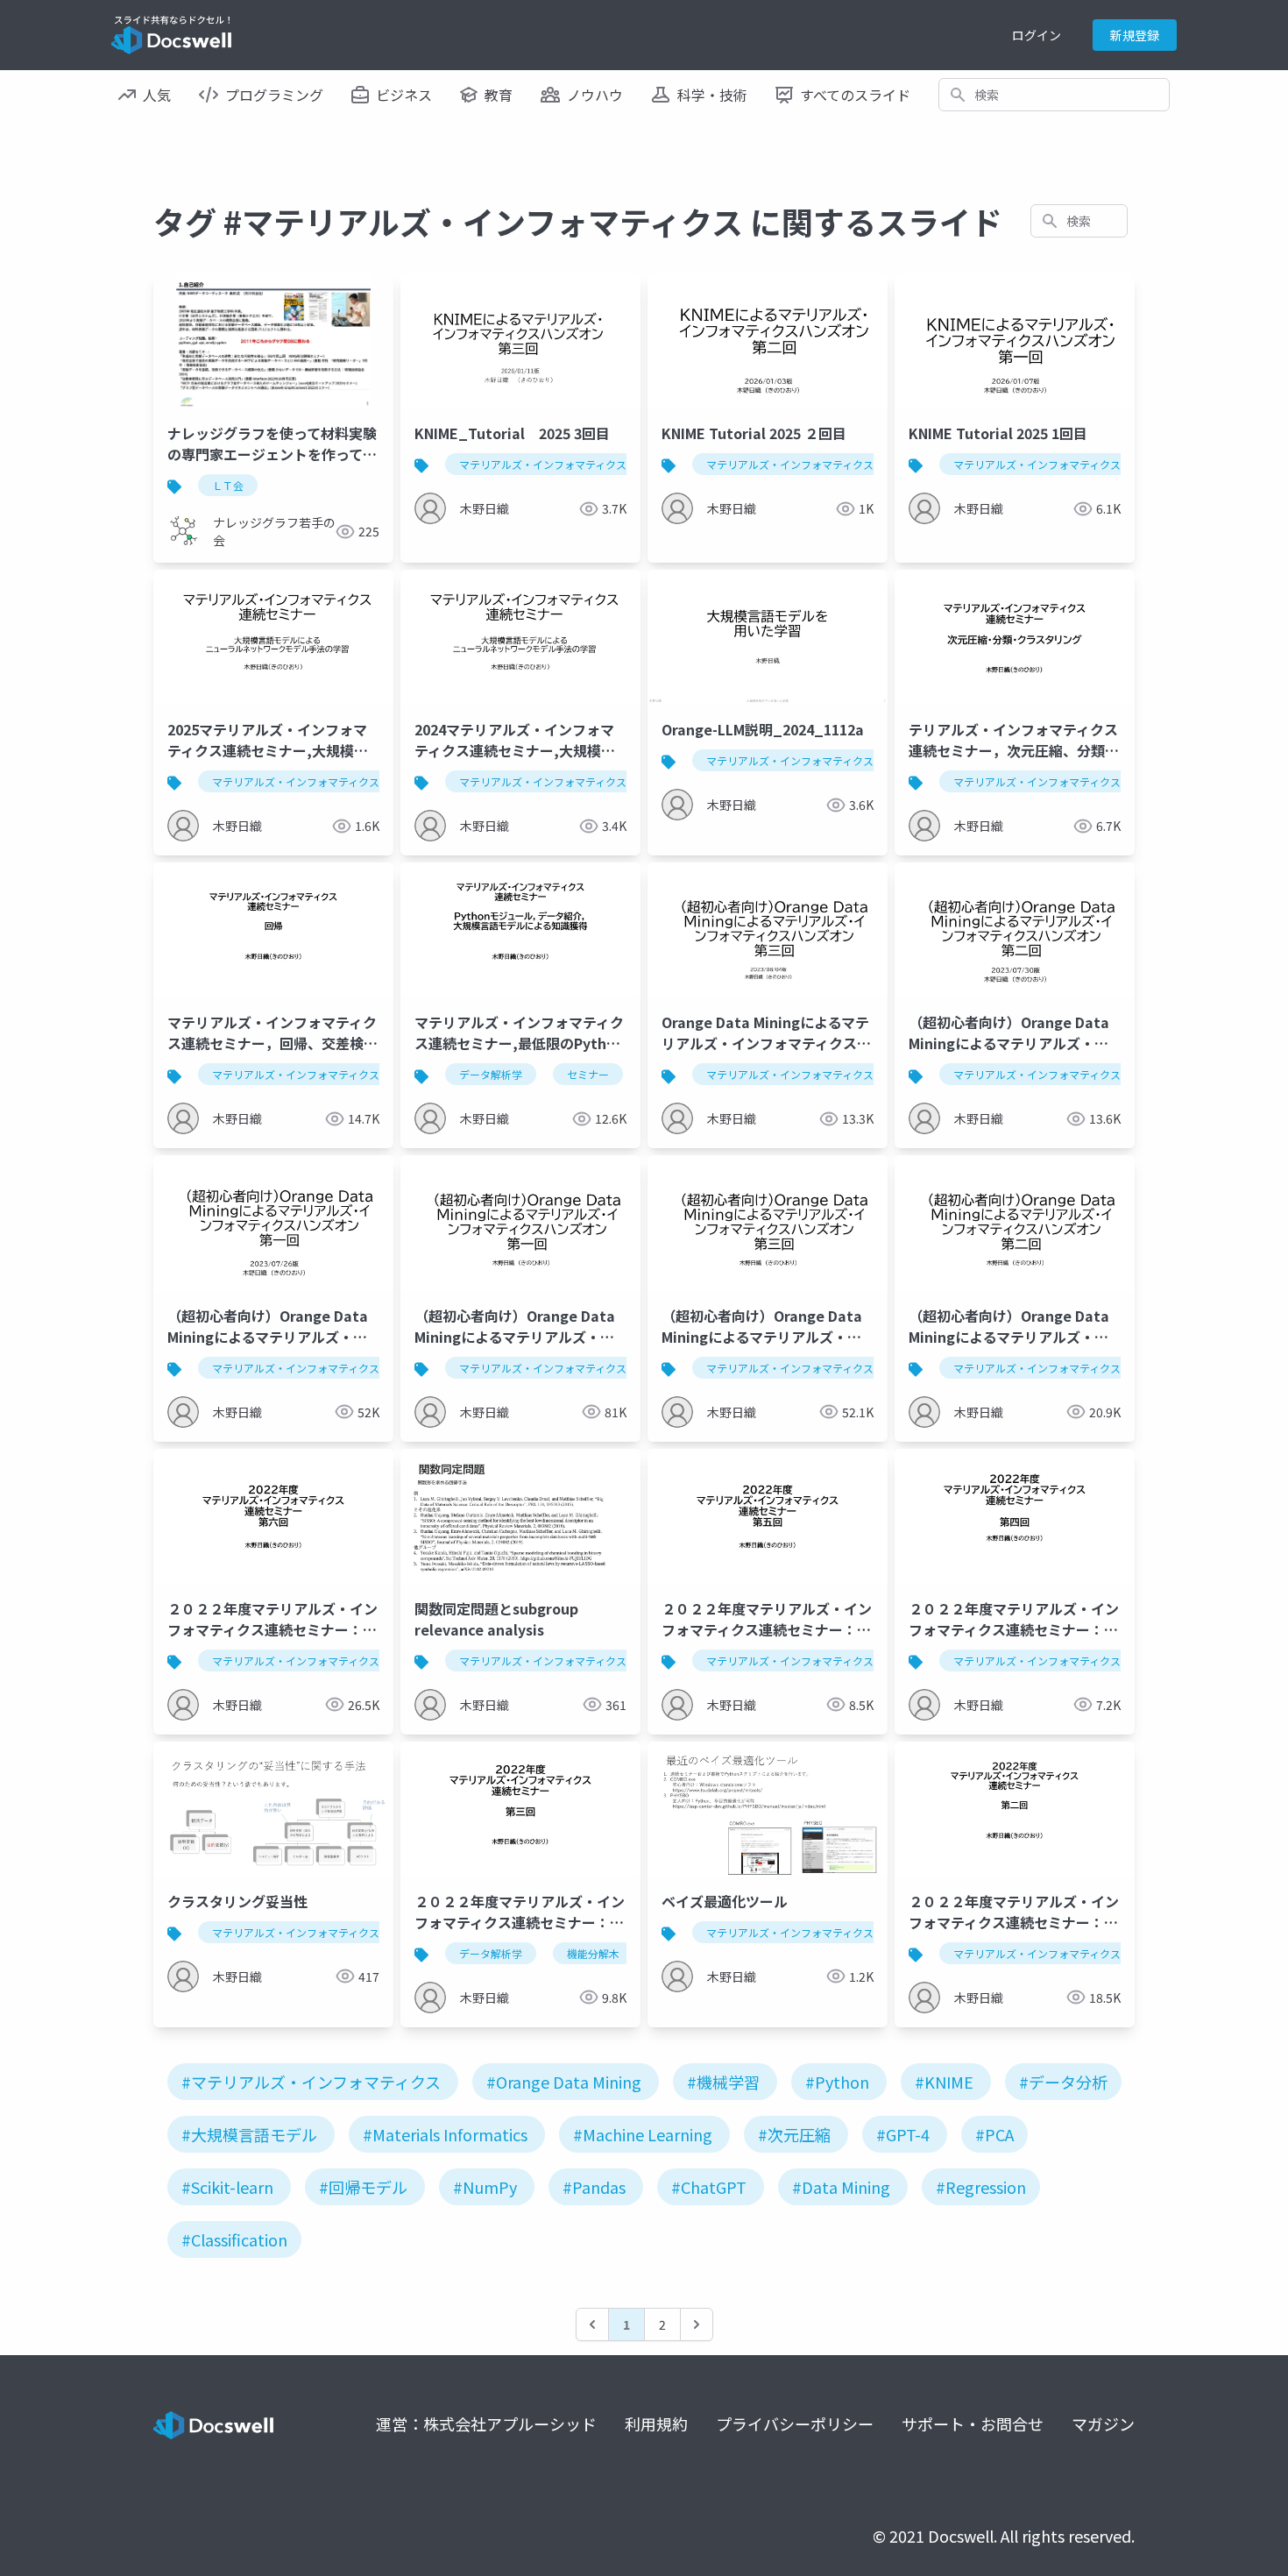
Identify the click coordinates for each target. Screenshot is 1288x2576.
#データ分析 (1063, 2082)
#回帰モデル (363, 2187)
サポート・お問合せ (973, 2423)
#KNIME (944, 2082)
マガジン (1103, 2423)
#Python (837, 2082)
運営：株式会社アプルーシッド (486, 2423)
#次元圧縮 (794, 2134)
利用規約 (656, 2423)
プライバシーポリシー (795, 2423)
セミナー (588, 1074)
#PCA (994, 2134)
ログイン (1037, 35)
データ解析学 (491, 1074)
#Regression (981, 2187)
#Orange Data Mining (564, 2082)
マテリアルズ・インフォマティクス (543, 464)
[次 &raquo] (697, 2324)
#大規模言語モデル (249, 2134)
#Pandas (594, 2187)
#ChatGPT (709, 2187)
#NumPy (485, 2187)
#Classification (234, 2239)
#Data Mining (841, 2187)
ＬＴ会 (228, 485)
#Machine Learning (643, 2134)
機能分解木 (593, 1953)
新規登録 (1135, 35)
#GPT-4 (903, 2134)
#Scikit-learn (227, 2187)
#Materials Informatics (445, 2134)
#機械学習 (723, 2082)
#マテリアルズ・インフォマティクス (311, 2082)
